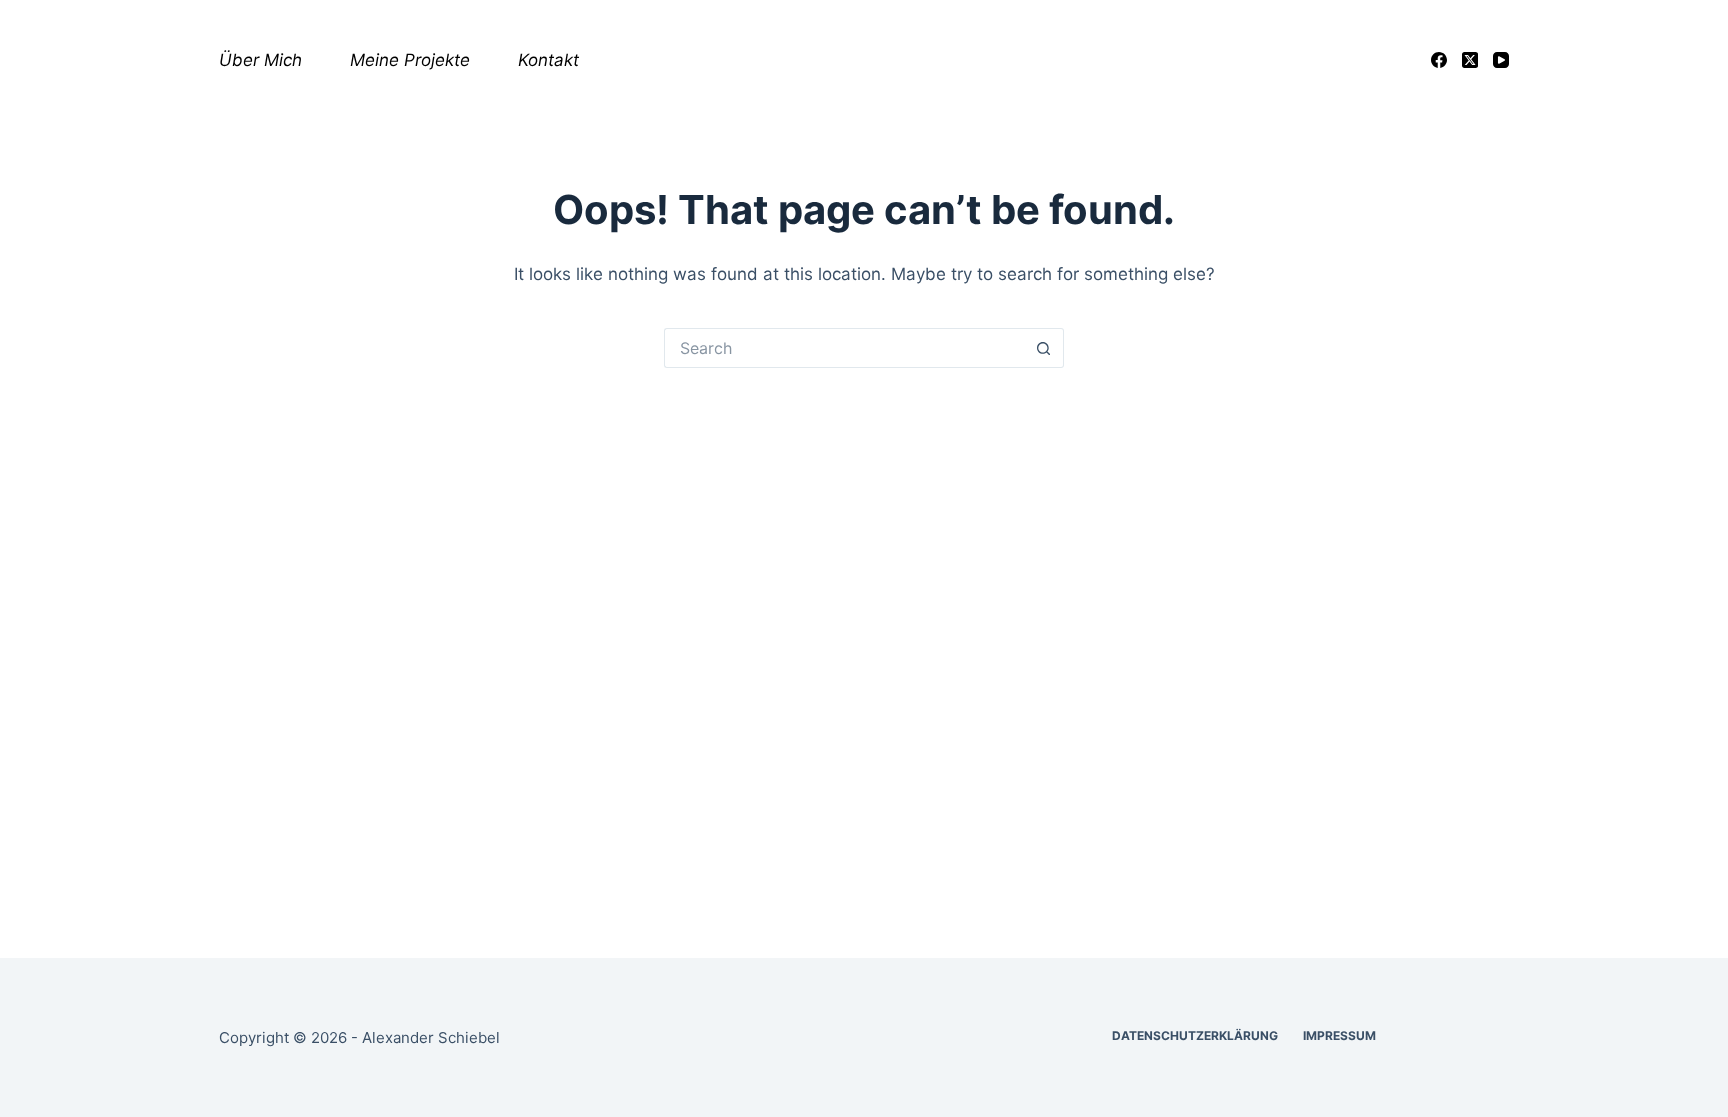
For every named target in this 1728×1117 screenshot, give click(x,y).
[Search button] (1044, 348)
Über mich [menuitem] (260, 60)
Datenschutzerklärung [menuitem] (1195, 1035)
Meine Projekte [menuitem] (410, 60)
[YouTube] (1501, 60)
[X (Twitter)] (1470, 60)
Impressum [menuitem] (1339, 1035)
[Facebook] (1439, 60)
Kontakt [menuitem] (548, 60)
